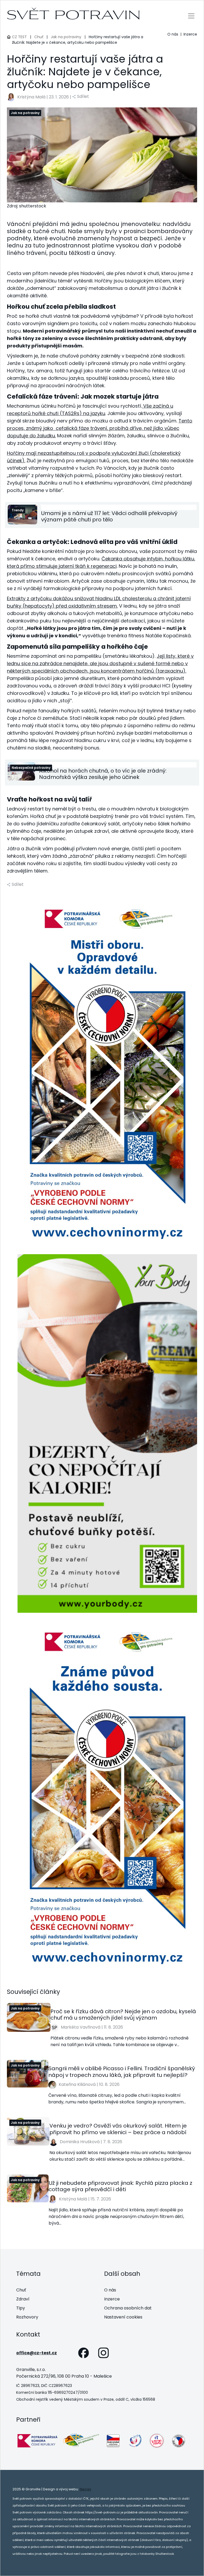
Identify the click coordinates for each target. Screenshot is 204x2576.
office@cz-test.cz (37, 2353)
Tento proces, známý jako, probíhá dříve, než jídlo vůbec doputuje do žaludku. (100, 428)
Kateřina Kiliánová (77, 2084)
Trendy (18, 510)
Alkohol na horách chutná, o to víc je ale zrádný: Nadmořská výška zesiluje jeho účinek (103, 774)
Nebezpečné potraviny (31, 768)
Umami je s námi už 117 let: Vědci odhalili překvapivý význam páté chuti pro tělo (109, 516)
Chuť (39, 37)
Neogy (85, 2489)
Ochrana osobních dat (128, 2308)
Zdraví (23, 2299)
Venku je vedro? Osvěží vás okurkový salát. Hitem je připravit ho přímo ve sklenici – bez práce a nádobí (118, 2129)
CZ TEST (19, 37)
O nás (173, 34)
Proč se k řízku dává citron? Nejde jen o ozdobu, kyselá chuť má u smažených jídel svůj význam (123, 2015)
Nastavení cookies (123, 2317)
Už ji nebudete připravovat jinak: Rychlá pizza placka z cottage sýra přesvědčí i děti (120, 2186)
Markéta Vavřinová (81, 2027)
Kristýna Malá (31, 97)
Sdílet (83, 96)
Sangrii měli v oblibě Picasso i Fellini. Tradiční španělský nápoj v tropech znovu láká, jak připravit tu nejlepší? (122, 2072)
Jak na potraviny (66, 37)
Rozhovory (27, 2317)
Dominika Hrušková (80, 2142)
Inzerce (190, 34)
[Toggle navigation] (191, 16)
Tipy (21, 2308)
